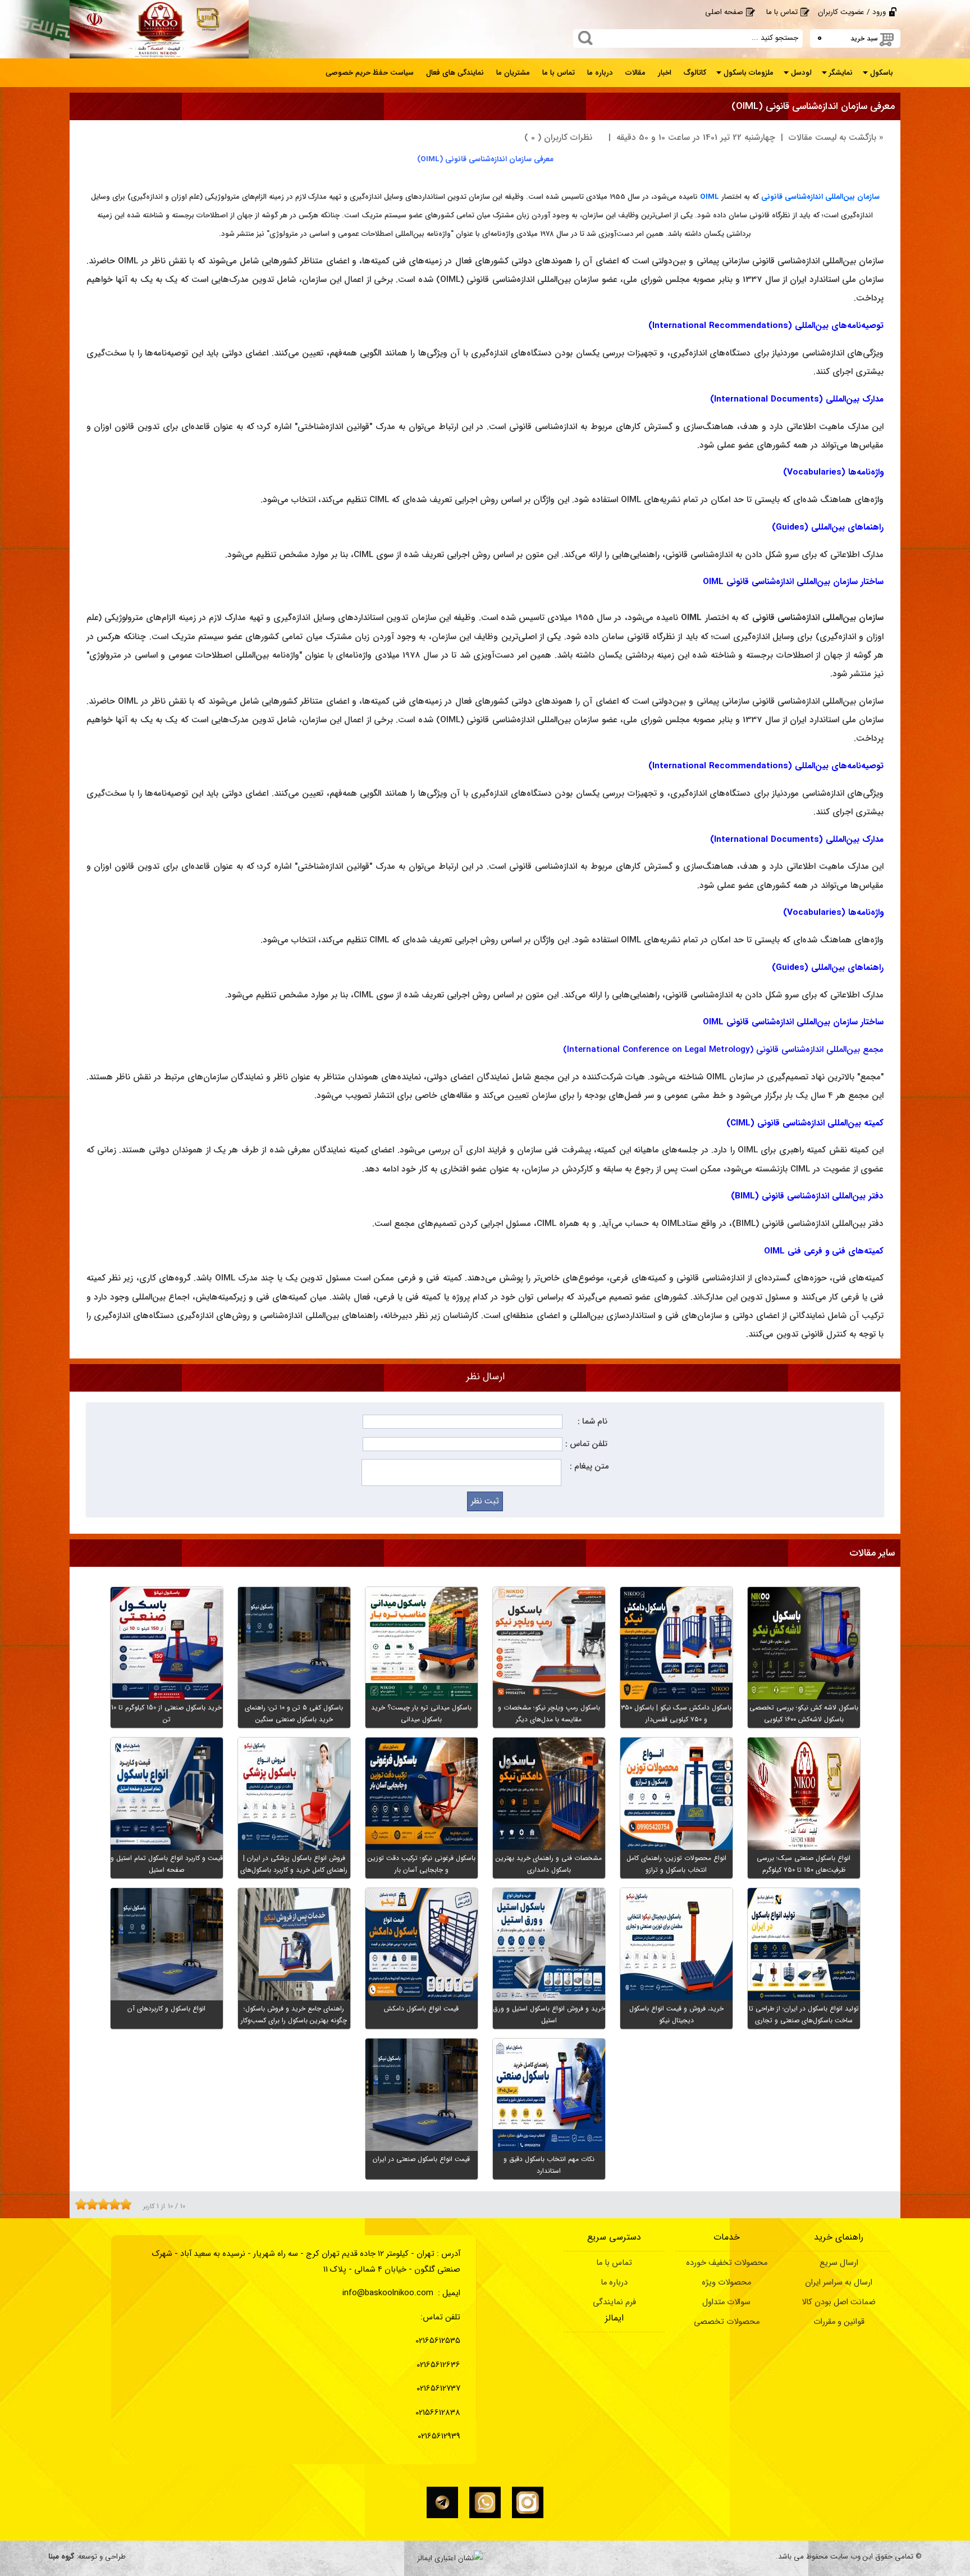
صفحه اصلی (724, 12)
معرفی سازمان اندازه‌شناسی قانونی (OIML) (813, 106)
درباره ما (614, 2283)
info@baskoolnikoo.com (388, 2293)
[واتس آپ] (485, 2502)
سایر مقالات (872, 1553)
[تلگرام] (442, 2502)
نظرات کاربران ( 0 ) (558, 138)
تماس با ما (782, 12)
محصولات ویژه (726, 2283)
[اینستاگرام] (528, 2502)
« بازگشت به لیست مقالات (836, 138)
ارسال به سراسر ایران (839, 2283)
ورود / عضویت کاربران (852, 12)
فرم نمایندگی (614, 2302)
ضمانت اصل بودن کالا (839, 2302)
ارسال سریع (839, 2263)
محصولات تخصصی (727, 2322)
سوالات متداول (726, 2302)
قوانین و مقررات (839, 2322)
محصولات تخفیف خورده (727, 2263)
